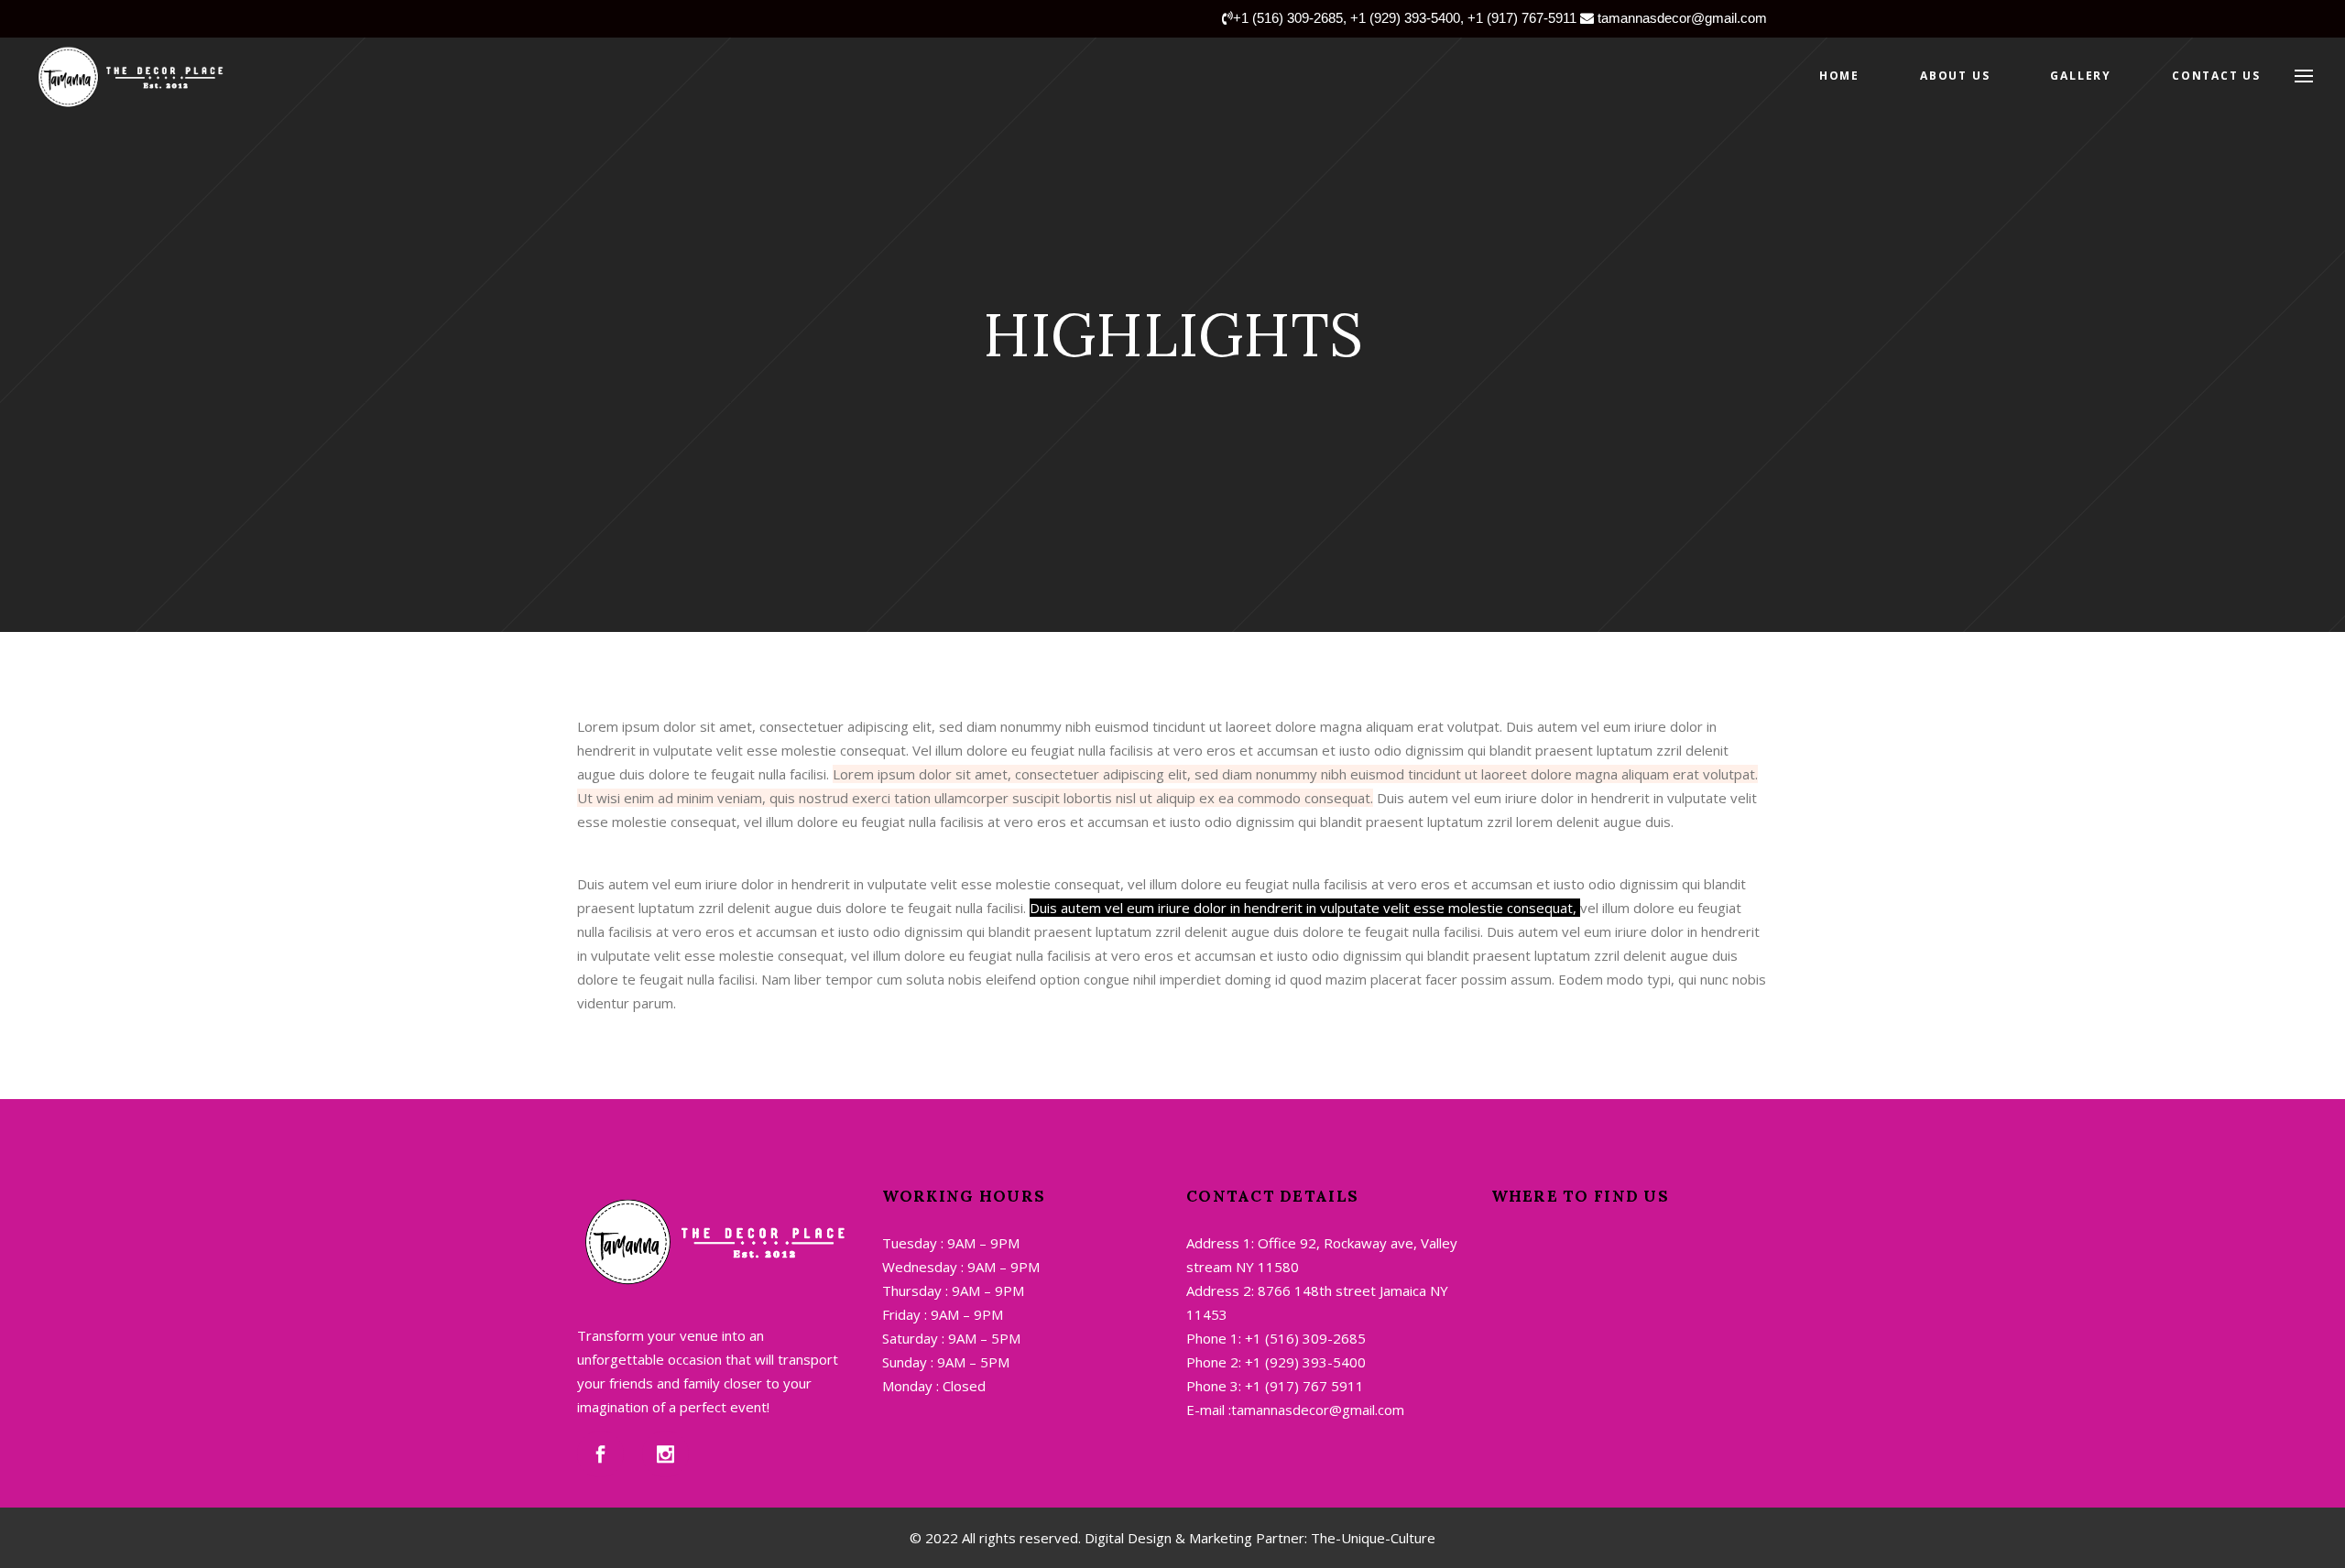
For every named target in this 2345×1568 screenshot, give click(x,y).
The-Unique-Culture (1371, 1538)
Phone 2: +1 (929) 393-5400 (1276, 1362)
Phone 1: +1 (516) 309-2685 (1276, 1338)
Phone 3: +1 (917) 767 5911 (1275, 1386)
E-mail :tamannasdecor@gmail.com (1295, 1410)
